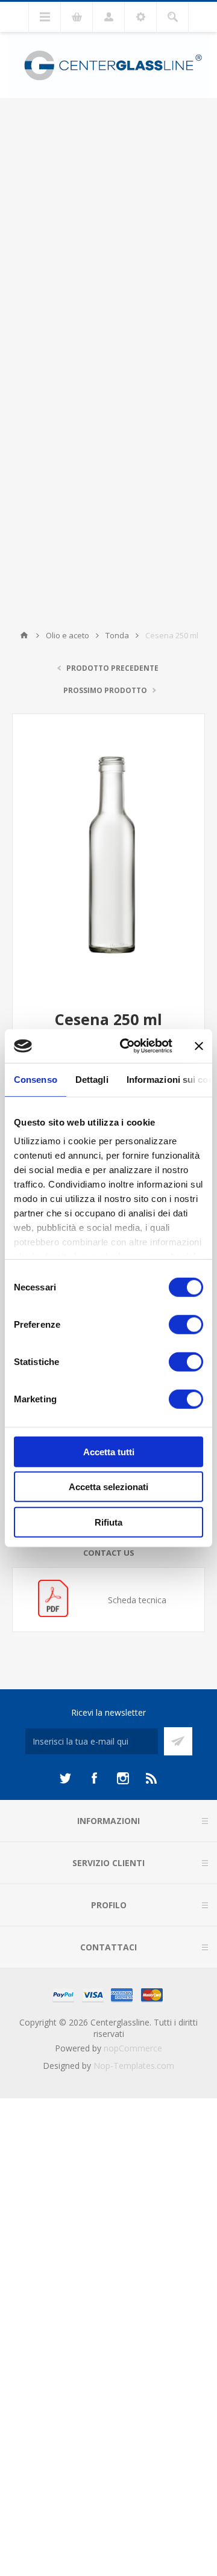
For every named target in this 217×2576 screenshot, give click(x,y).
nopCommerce (133, 2048)
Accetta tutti (109, 1451)
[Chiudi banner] (199, 1046)
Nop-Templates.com (134, 2066)
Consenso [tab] (36, 1079)
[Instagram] (123, 1778)
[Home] (24, 635)
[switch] (186, 1324)
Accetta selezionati (108, 1487)
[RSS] (152, 1778)
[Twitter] (65, 1778)
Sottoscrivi (178, 1741)
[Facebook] (94, 1778)
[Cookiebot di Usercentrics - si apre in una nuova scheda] (127, 1046)
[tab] (108, 1553)
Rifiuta (108, 1522)
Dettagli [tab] (92, 1079)
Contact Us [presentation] (109, 1553)
